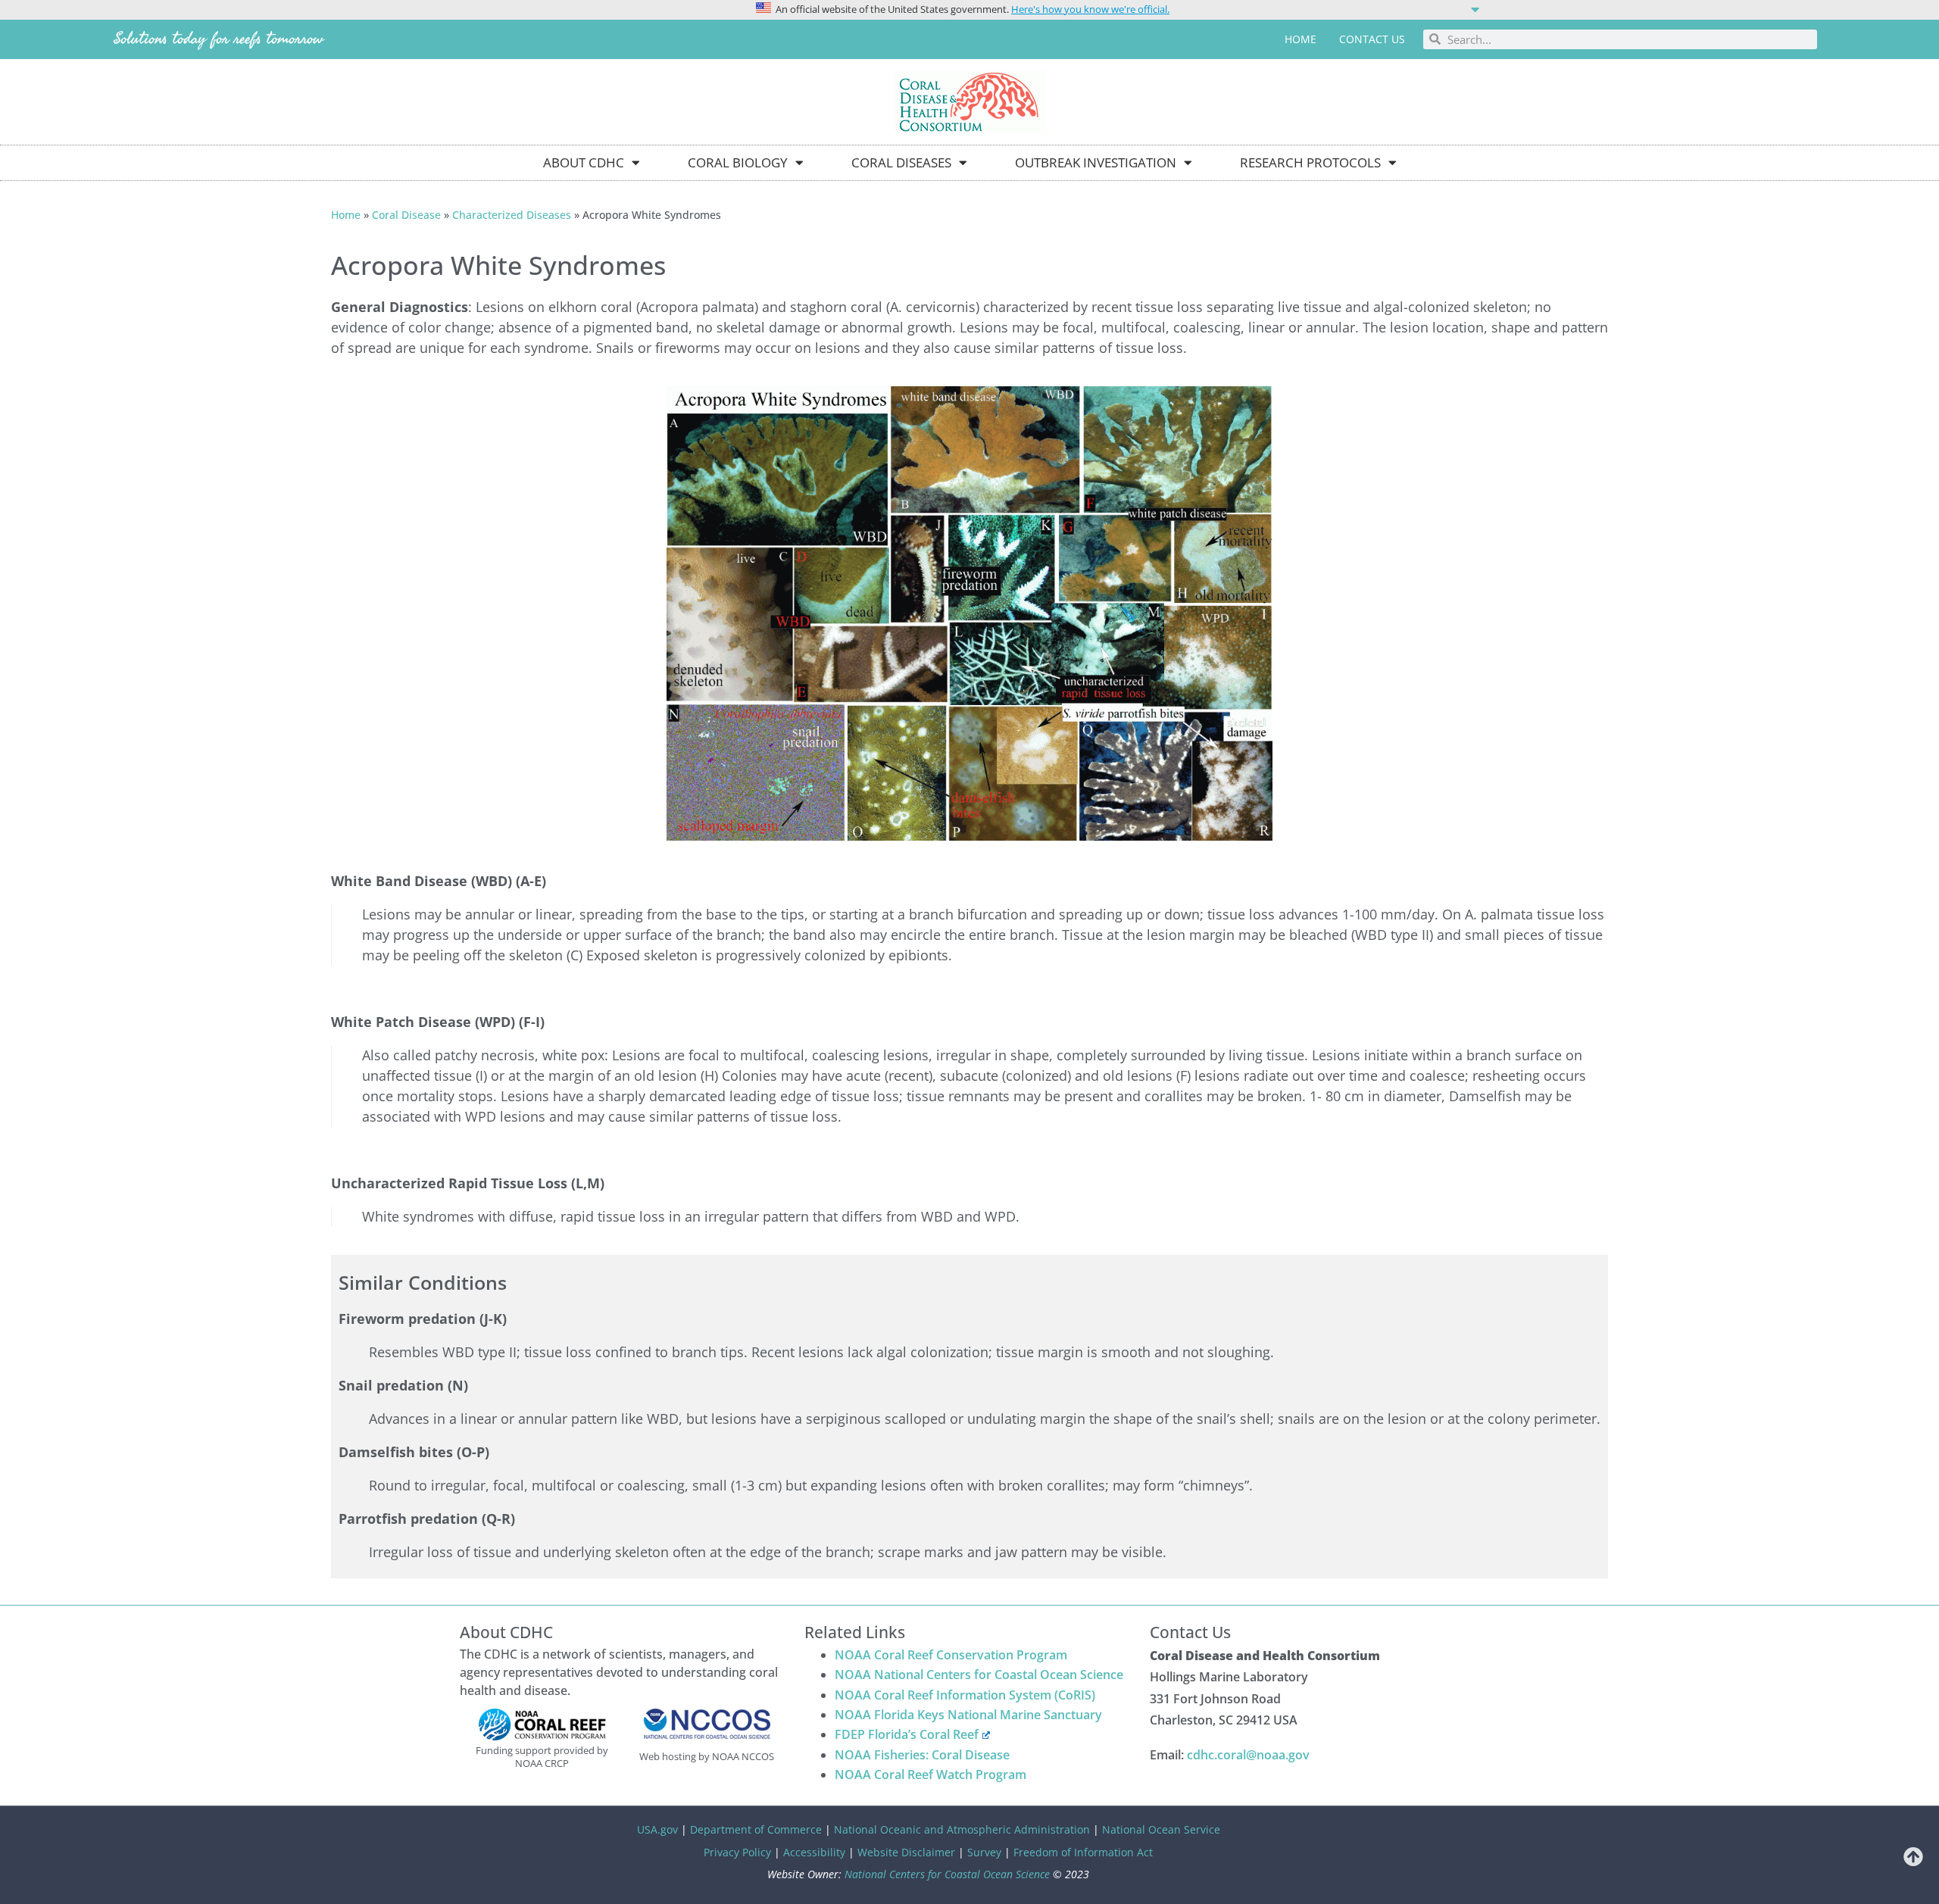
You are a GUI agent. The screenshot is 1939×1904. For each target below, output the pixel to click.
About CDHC (584, 162)
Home (1300, 39)
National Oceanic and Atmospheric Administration (962, 1829)
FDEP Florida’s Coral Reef (907, 1734)
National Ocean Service (1161, 1829)
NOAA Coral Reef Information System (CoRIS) (965, 1695)
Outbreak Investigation (1096, 162)
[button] (969, 8)
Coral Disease (406, 215)
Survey (984, 1852)
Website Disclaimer (906, 1852)
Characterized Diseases (512, 215)
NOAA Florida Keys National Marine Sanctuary (968, 1715)
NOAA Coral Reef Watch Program (930, 1774)
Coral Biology (738, 162)
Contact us (1372, 39)
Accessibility (814, 1852)
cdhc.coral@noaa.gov (1248, 1755)
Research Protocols (1310, 162)
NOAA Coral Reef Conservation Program (951, 1655)
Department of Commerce (756, 1829)
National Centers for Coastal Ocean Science (947, 1874)
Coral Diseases (901, 162)
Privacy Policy (737, 1852)
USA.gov (657, 1829)
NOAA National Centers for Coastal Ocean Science (979, 1675)
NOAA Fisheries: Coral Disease (922, 1755)
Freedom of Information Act (1083, 1852)
